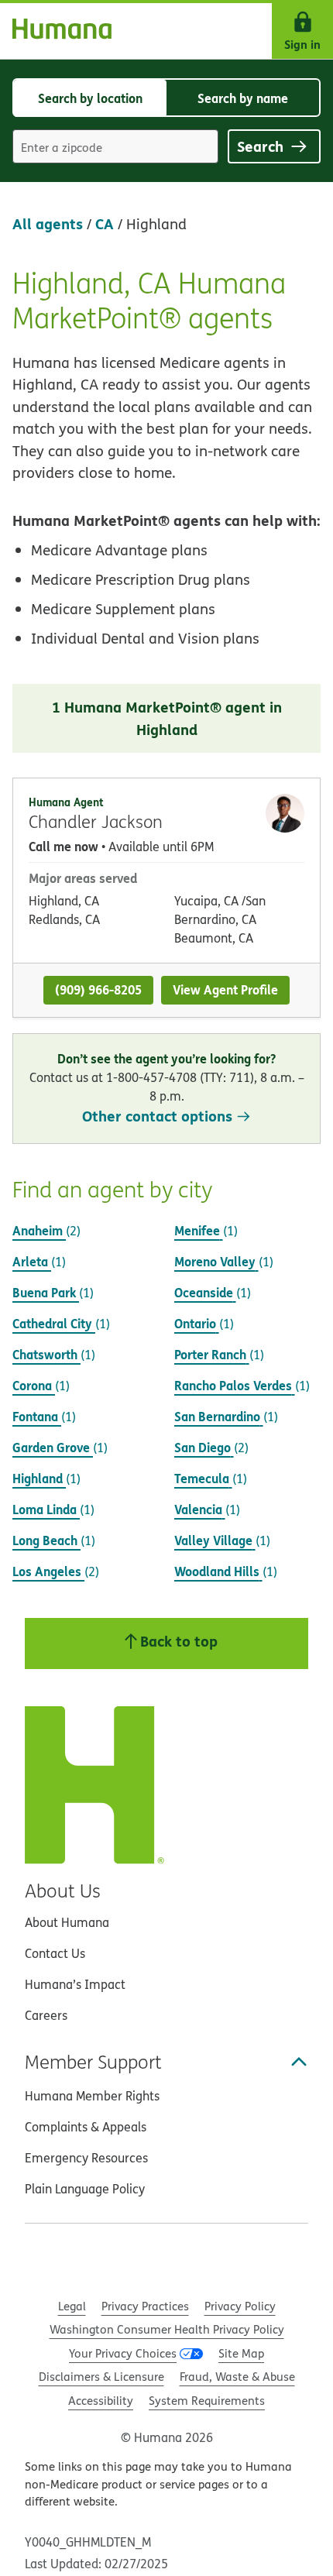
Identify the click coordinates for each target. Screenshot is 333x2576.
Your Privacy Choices (123, 2353)
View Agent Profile (225, 989)
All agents (48, 223)
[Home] (56, 31)
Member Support (93, 2062)
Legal (72, 2306)
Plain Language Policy (85, 2189)
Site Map (241, 2353)
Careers (46, 2015)
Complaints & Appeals (86, 2127)
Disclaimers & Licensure (101, 2377)
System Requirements (207, 2401)
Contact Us (55, 1953)
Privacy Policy (240, 2306)
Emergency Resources (86, 2158)
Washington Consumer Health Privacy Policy (167, 2329)
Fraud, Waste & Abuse (237, 2377)
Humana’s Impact (75, 1984)
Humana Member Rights (92, 2096)
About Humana (67, 1922)
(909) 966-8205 (98, 989)
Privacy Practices (145, 2306)
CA (105, 223)
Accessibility (101, 2401)
